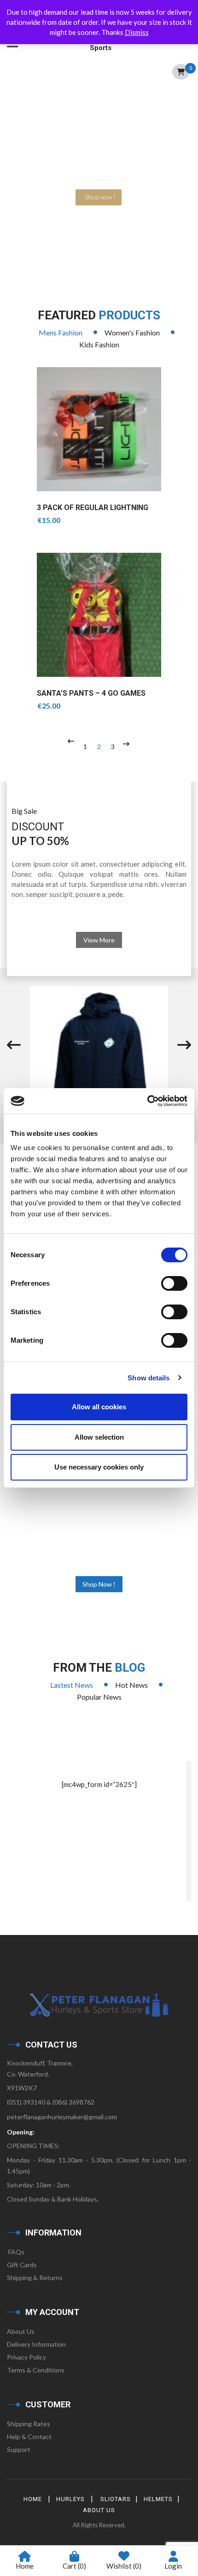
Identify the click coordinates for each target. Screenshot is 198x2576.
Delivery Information (36, 2344)
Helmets (158, 2499)
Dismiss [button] (137, 32)
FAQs (16, 2252)
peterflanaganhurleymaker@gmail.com (62, 2117)
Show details (148, 1378)
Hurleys (70, 2499)
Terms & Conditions (36, 2370)
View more (99, 940)
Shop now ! (99, 1584)
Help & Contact (29, 2437)
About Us (21, 2331)
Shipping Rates (29, 2424)
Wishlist (124, 2566)
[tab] (61, 333)
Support (19, 2449)
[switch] (174, 1283)
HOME (33, 2499)
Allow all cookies (99, 1407)
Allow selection (99, 1437)
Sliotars (116, 2499)
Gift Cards (22, 2265)
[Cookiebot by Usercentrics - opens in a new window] (147, 1101)
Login (173, 2566)
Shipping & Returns (35, 2278)
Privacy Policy (26, 2357)
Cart (74, 2566)
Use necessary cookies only (99, 1467)
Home (25, 2566)
